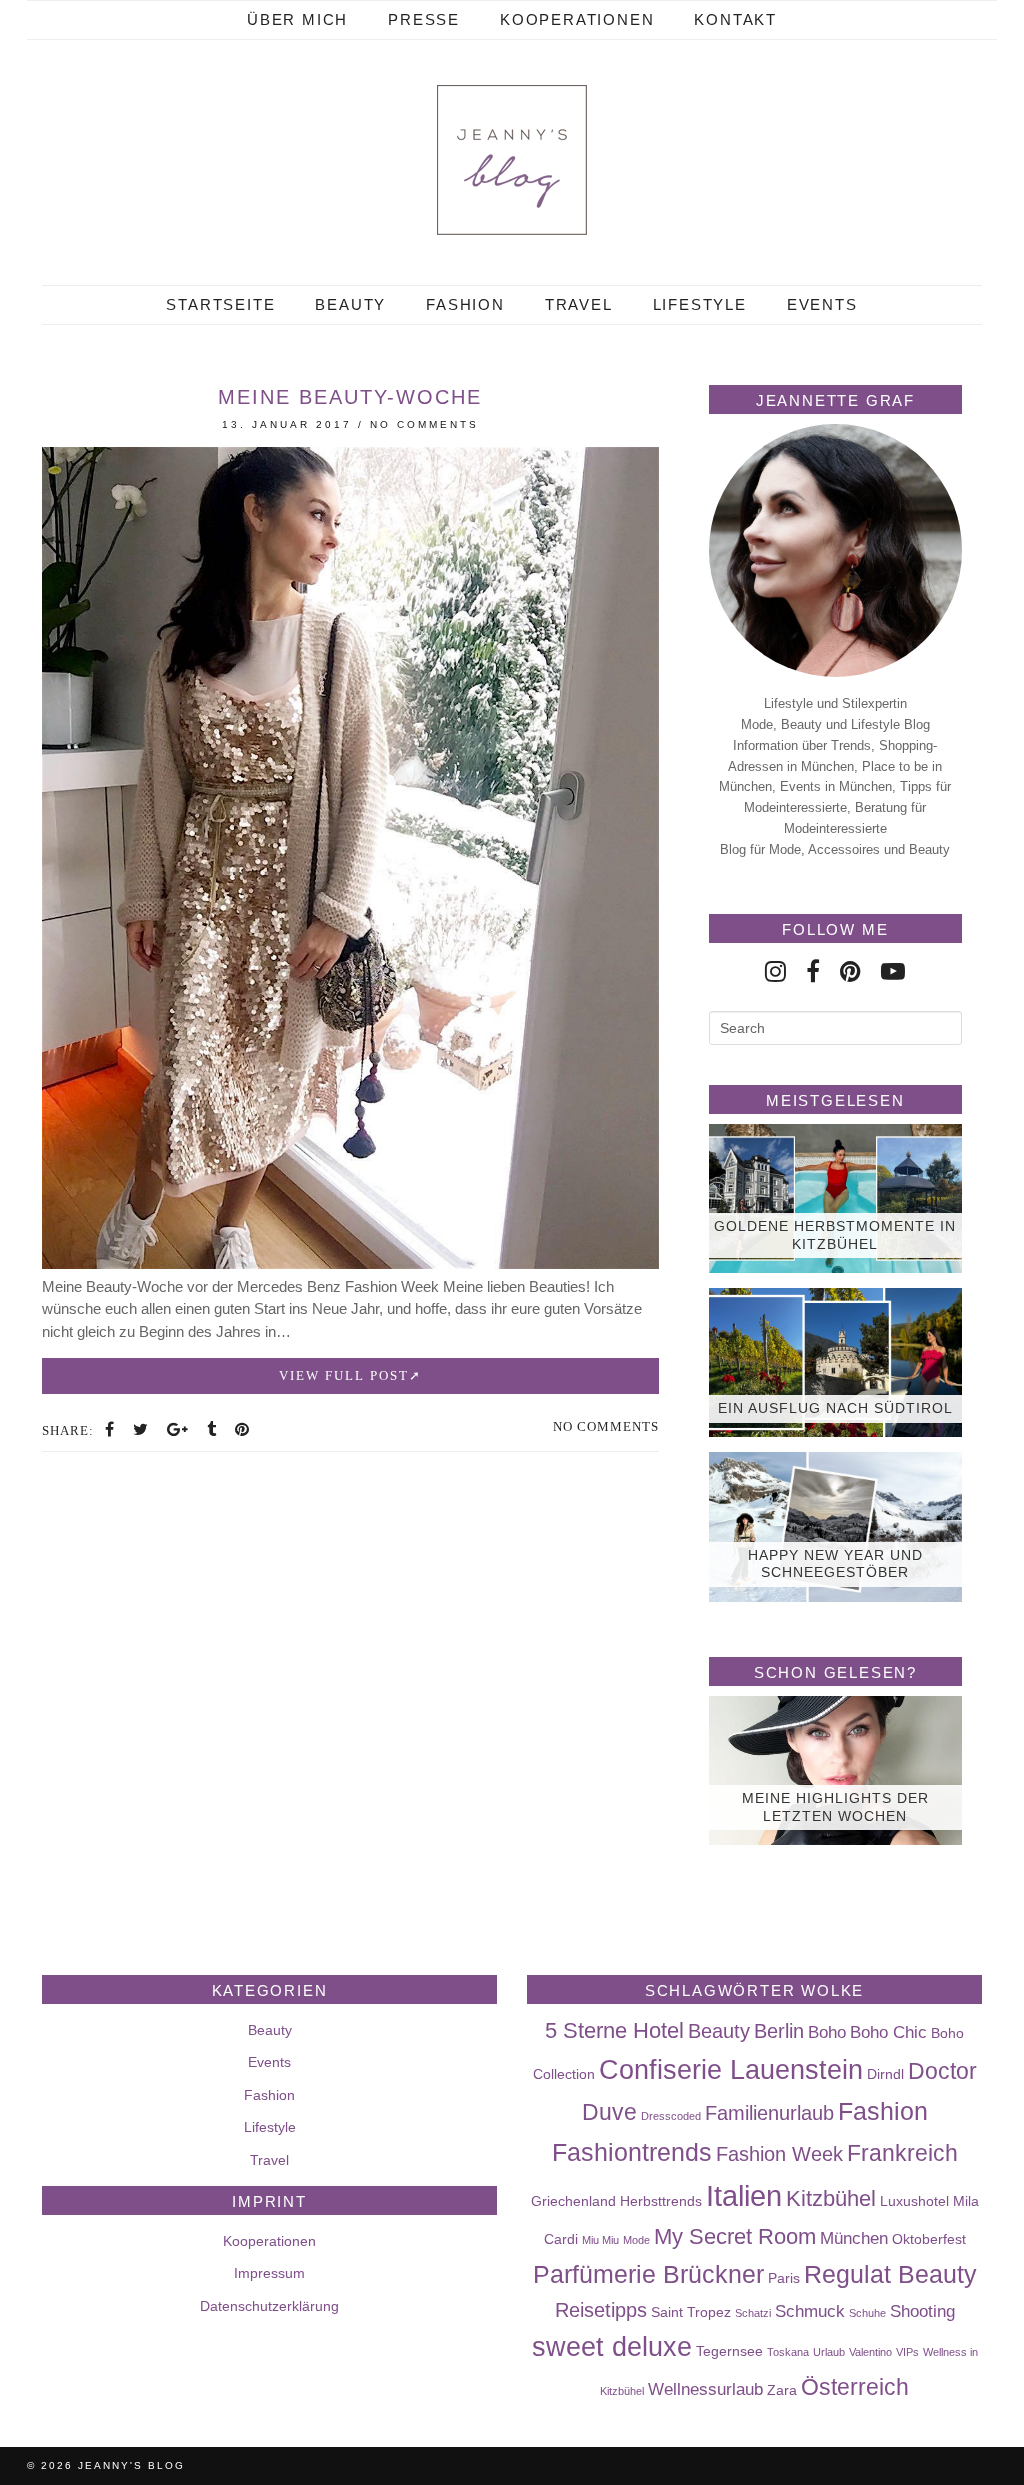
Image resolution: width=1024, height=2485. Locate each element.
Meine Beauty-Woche (350, 397)
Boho (827, 2032)
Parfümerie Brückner (648, 2274)
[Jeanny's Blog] (512, 160)
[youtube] (893, 971)
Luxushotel (914, 2201)
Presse (424, 19)
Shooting (922, 2311)
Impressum (269, 2273)
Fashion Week (779, 2154)
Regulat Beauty (890, 2274)
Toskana (788, 2352)
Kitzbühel (831, 2198)
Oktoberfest (929, 2239)
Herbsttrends (661, 2201)
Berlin (779, 2031)
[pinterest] (850, 971)
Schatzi (753, 2313)
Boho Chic (888, 2032)
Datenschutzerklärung (269, 2306)
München (854, 2238)
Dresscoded (671, 2116)
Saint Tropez (691, 2312)
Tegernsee (729, 2351)
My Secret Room (735, 2236)
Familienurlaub (769, 2113)
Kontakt (735, 19)
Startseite (220, 304)
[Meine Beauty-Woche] (350, 1263)
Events (822, 304)
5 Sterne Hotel (614, 2030)
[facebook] (813, 971)
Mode (636, 2240)
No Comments (424, 424)
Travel (579, 304)
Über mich (297, 19)
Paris (784, 2278)
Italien (744, 2195)
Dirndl (885, 2074)
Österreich (855, 2387)
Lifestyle (700, 304)
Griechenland (573, 2201)
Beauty (350, 304)
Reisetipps (601, 2310)
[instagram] (775, 971)
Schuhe (867, 2313)
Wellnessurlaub (705, 2389)
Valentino (870, 2352)
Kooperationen (577, 19)
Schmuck (810, 2311)
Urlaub (829, 2352)
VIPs (907, 2352)
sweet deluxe (612, 2347)
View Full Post (344, 1375)
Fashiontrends (632, 2152)
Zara (782, 2390)
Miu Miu (600, 2240)
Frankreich (902, 2153)
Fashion (465, 304)
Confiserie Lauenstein (731, 2070)
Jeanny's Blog (131, 2465)
